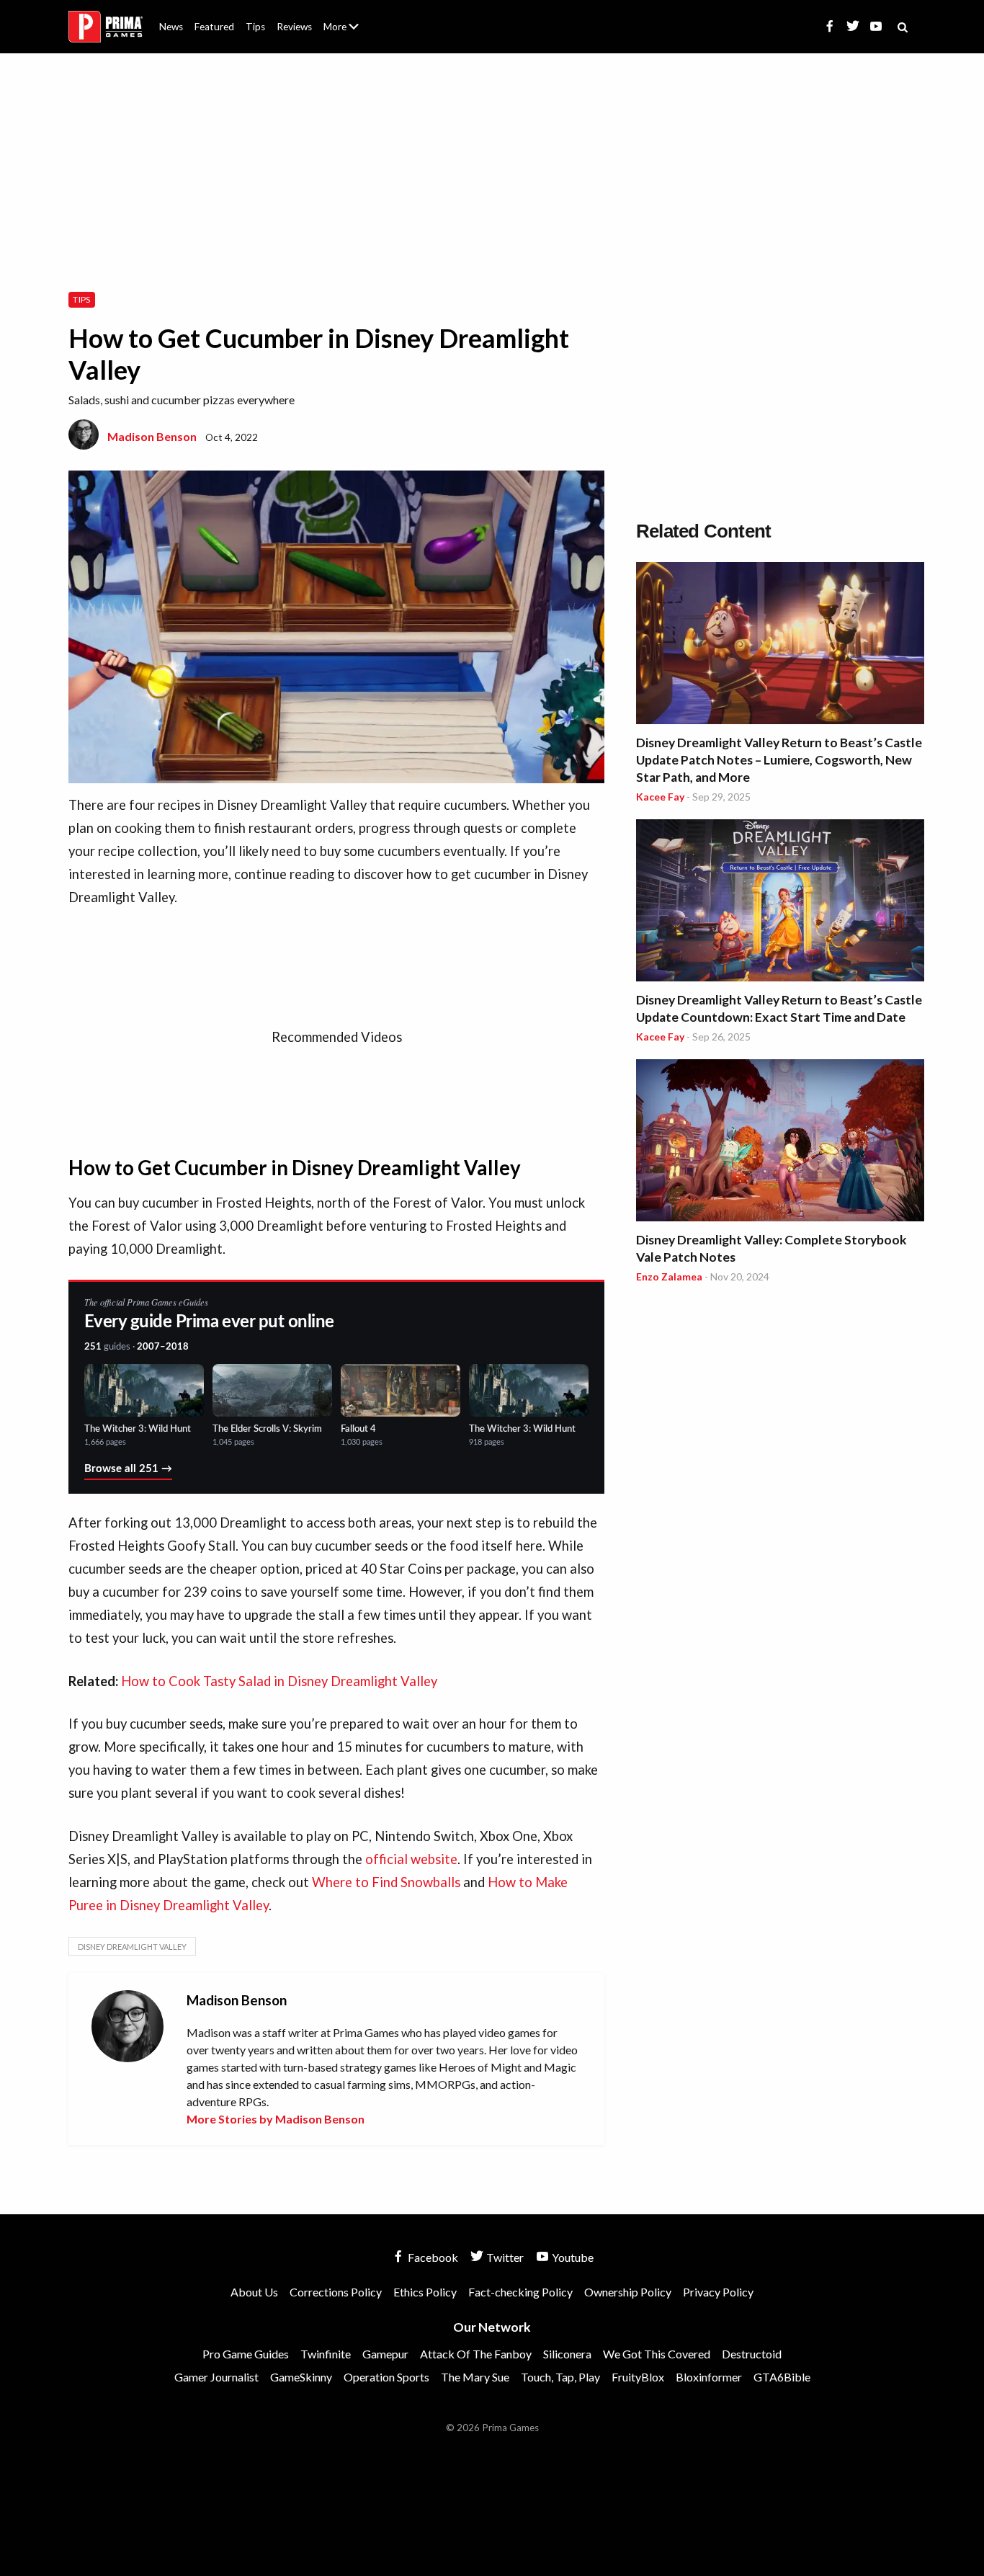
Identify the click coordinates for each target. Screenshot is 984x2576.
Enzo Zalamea (669, 1276)
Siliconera (567, 2354)
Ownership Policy (628, 2292)
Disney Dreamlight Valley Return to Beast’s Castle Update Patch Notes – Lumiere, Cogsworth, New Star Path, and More (779, 760)
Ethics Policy (425, 2292)
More (349, 33)
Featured (214, 27)
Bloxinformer (709, 2377)
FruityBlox (638, 2377)
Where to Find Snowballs (386, 1882)
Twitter (504, 2257)
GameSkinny (301, 2377)
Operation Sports (386, 2377)
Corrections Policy (336, 2292)
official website (411, 1859)
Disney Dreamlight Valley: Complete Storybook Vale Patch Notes (771, 1248)
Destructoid (752, 2354)
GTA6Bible (782, 2377)
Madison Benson (152, 436)
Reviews (294, 27)
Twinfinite (326, 2354)
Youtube (572, 2257)
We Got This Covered (657, 2354)
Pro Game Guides (246, 2354)
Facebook (432, 2257)
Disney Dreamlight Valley (132, 1947)
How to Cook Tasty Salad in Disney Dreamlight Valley (279, 1681)
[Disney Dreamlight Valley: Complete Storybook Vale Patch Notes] (780, 1142)
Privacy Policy (718, 2292)
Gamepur (385, 2354)
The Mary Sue (475, 2377)
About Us (344, 18)
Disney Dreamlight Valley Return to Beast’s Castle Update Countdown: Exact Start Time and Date (779, 1008)
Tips (255, 27)
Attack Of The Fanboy (476, 2354)
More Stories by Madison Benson (276, 2119)
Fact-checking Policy (520, 2292)
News (171, 27)
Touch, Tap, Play (560, 2377)
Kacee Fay (660, 797)
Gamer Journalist (216, 2377)
